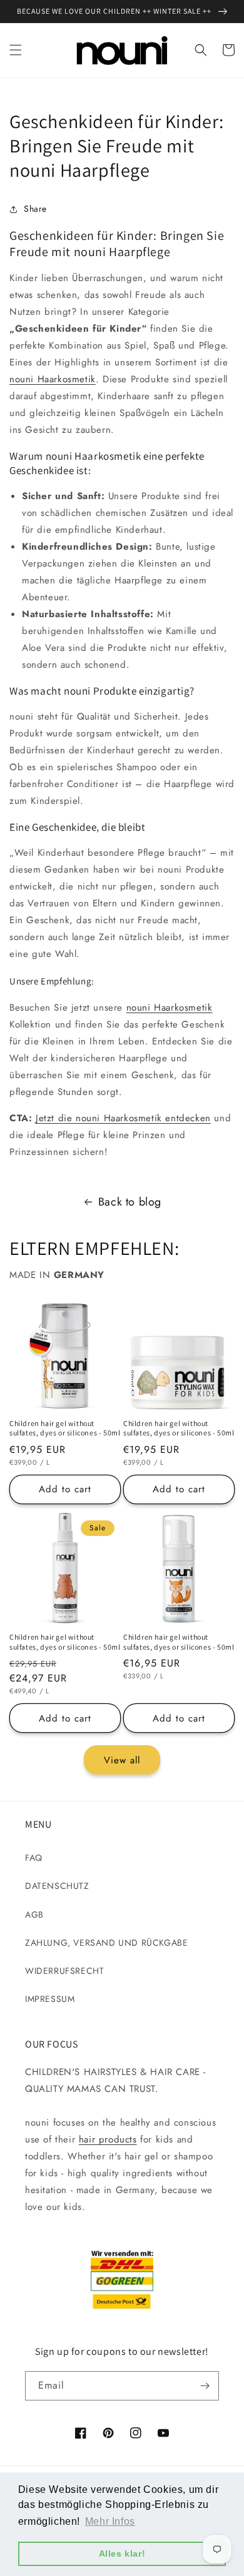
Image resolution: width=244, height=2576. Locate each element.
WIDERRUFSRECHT (64, 1971)
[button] (16, 50)
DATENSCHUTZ (57, 1886)
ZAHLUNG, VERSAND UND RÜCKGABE (106, 1943)
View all (122, 1760)
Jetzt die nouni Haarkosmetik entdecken (123, 1118)
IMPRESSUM (50, 1999)
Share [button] (35, 209)
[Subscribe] (205, 2386)
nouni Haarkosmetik (53, 379)
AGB (34, 1915)
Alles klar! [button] (122, 2554)
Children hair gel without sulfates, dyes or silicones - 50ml (65, 1428)
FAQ (34, 1858)
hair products (108, 2139)
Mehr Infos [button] (110, 2521)
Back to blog (130, 1202)
